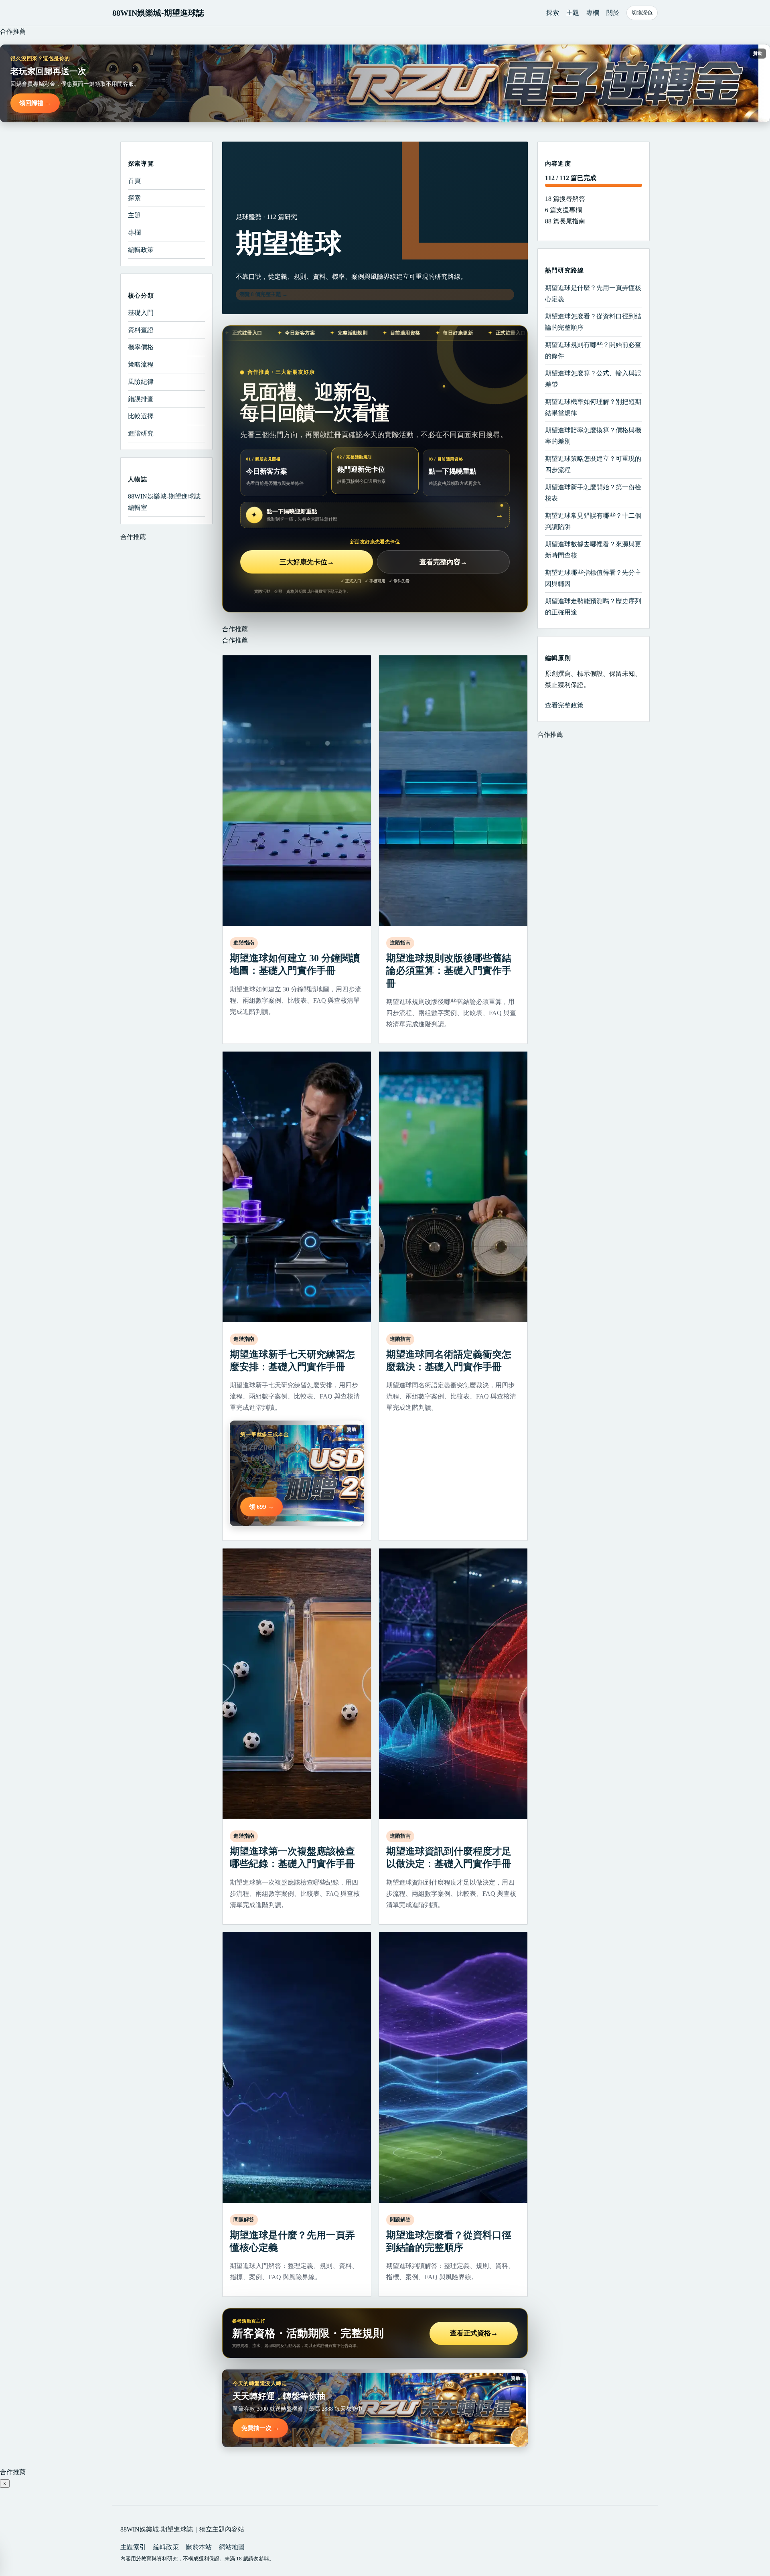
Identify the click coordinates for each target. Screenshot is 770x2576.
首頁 (134, 181)
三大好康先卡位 (307, 562)
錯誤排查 (141, 399)
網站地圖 (232, 2547)
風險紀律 (141, 382)
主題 (573, 13)
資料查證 (141, 330)
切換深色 (642, 13)
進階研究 (141, 433)
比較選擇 (141, 416)
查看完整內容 (443, 562)
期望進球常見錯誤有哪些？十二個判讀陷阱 (593, 521)
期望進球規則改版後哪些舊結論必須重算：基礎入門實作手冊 (449, 971)
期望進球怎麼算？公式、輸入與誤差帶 (593, 378)
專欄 (593, 13)
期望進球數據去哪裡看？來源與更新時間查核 (593, 549)
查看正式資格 (474, 2333)
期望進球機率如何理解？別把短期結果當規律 (593, 407)
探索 (553, 13)
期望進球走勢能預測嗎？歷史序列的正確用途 (593, 606)
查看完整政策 (564, 705)
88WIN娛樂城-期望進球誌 (158, 13)
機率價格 (141, 347)
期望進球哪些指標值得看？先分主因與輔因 (593, 578)
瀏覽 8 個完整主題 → (263, 294)
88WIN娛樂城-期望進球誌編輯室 (164, 502)
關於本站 (199, 2547)
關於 (613, 13)
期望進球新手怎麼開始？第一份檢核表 (593, 492)
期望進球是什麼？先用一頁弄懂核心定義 (593, 293)
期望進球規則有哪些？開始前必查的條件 (593, 350)
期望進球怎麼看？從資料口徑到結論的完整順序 (593, 321)
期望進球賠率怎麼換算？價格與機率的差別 (593, 435)
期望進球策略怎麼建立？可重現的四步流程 (593, 464)
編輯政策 (141, 250)
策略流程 (141, 364)
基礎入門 (141, 313)
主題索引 (133, 2547)
